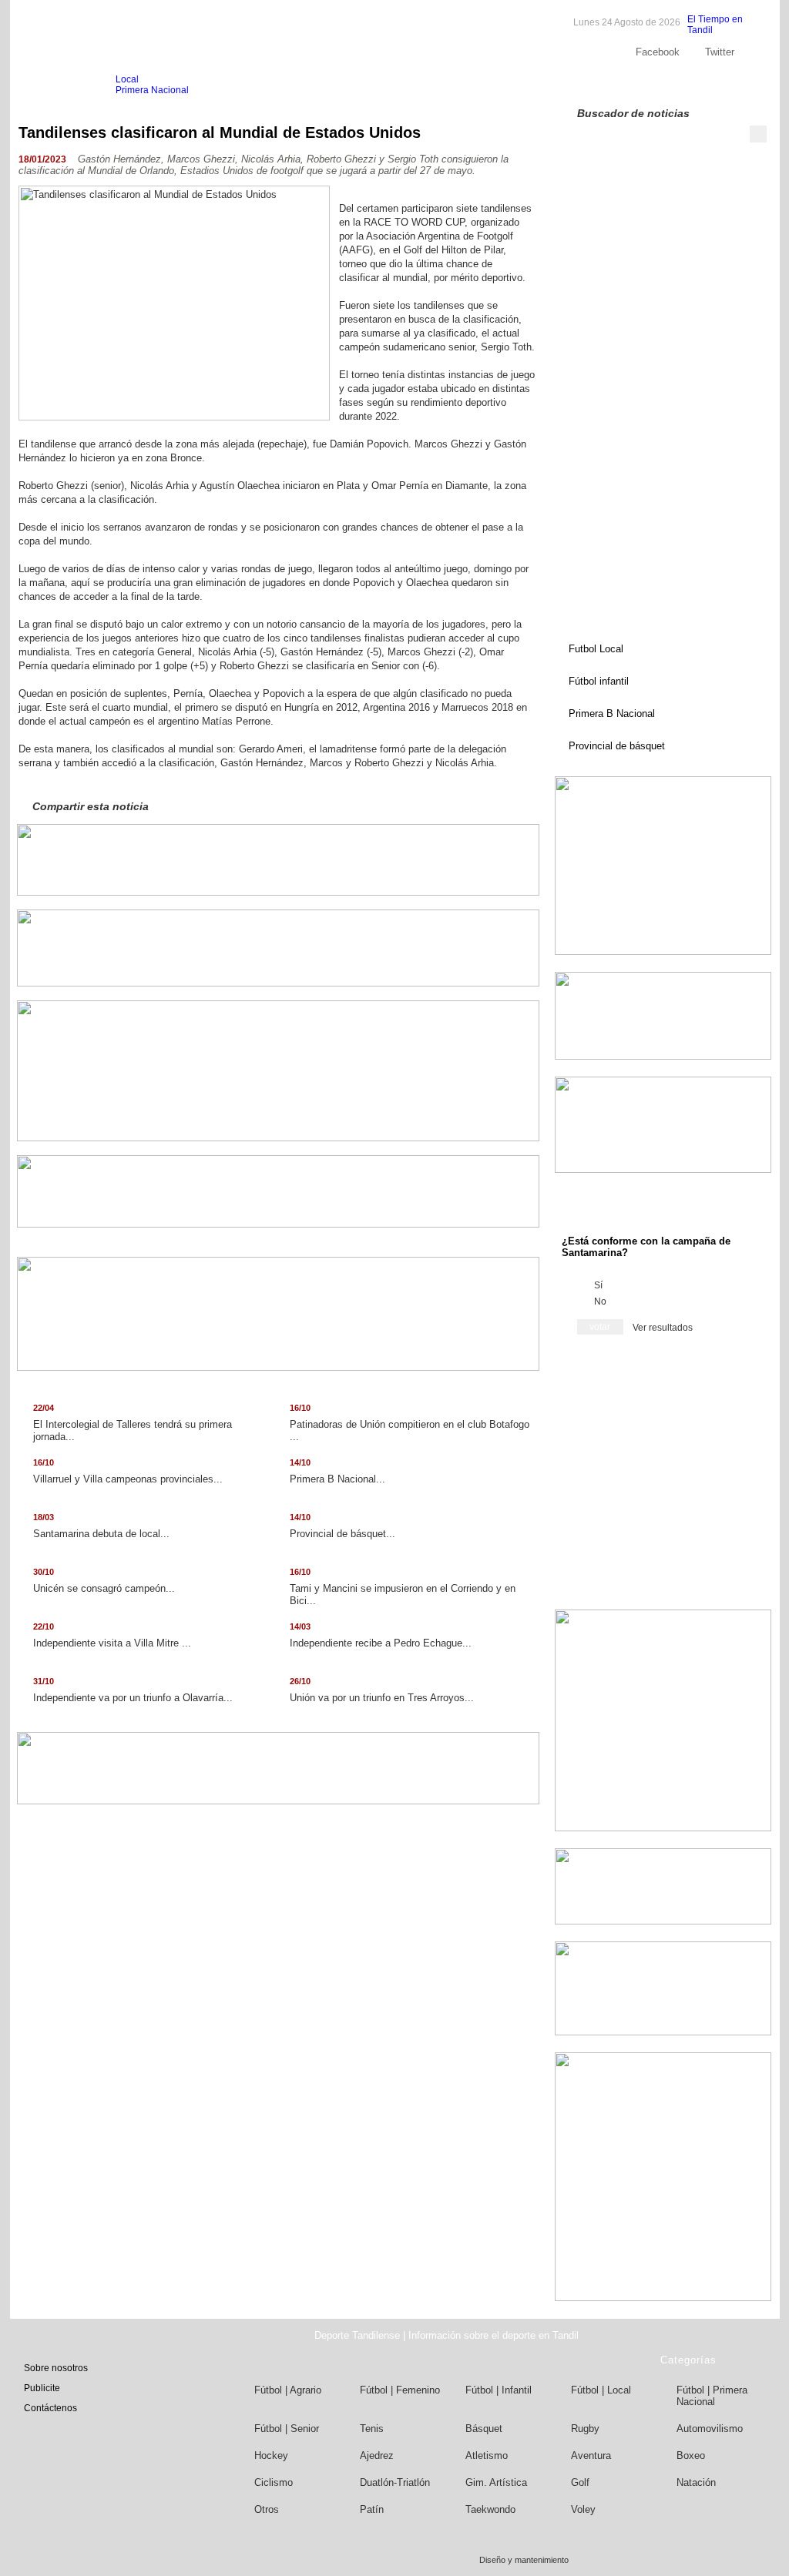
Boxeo (691, 2455)
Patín (372, 2509)
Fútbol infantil (599, 681)
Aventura (591, 2455)
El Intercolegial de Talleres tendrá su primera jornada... (133, 1423)
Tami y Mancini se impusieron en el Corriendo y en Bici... (403, 1587)
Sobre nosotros (602, 85)
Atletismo (487, 2455)
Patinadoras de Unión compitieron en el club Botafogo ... (410, 1423)
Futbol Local (596, 649)
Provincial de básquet (617, 746)
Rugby (585, 2429)
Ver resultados (663, 1328)
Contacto (719, 85)
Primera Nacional (152, 90)
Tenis (372, 2429)
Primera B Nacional (612, 714)
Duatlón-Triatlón (395, 2482)
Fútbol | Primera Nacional (712, 2396)
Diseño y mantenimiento (524, 2560)
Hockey (271, 2455)
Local (127, 79)
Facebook (658, 52)
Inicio (48, 85)
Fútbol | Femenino (400, 2390)
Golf (580, 2482)
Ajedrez (377, 2455)
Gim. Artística (496, 2482)
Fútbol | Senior (287, 2429)
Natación (696, 2482)
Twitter (720, 52)
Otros (267, 2509)
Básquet (484, 2429)
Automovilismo (710, 2429)
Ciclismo (274, 2482)
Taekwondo (490, 2509)
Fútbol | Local (601, 2390)
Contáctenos (50, 2408)
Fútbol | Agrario (288, 2390)
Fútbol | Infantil (499, 2390)
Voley (583, 2509)
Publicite (666, 85)
